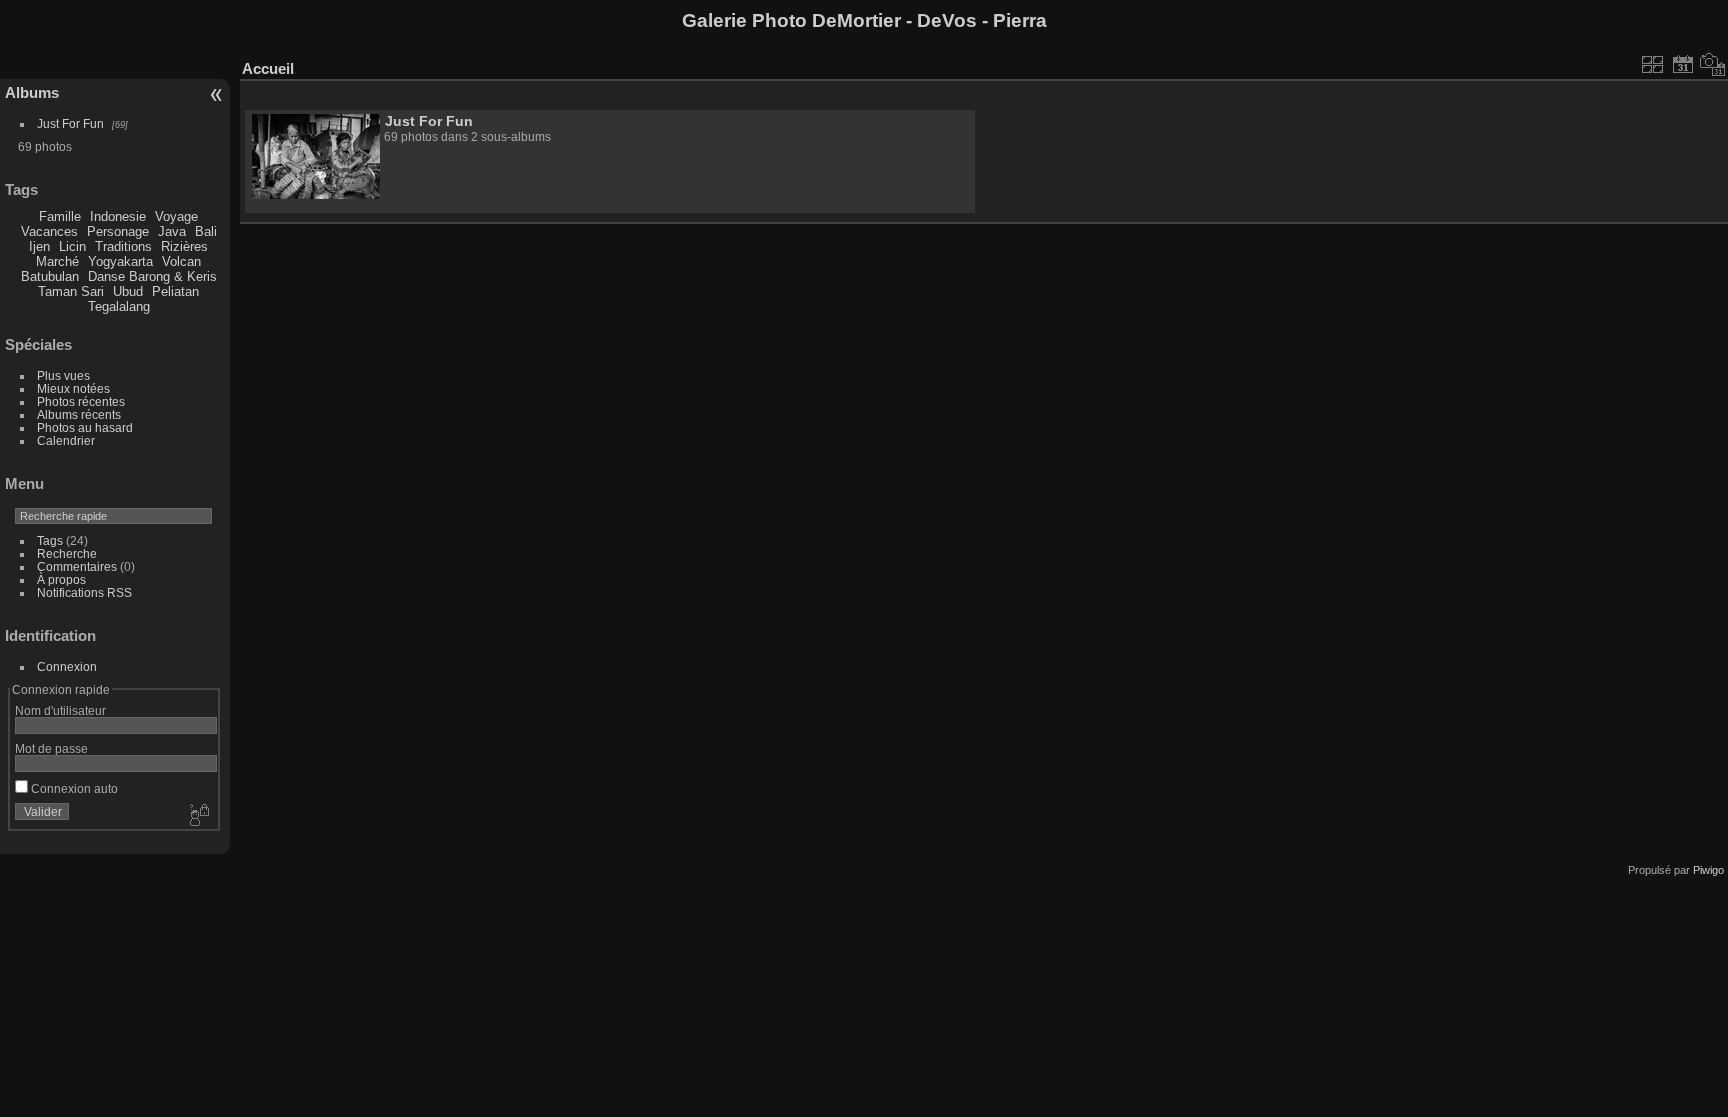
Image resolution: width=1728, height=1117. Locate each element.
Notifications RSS (84, 592)
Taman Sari (71, 291)
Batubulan (50, 276)
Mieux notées (73, 388)
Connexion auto (73, 788)
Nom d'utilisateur (60, 710)
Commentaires (77, 566)
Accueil (268, 68)
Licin (72, 246)
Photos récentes (81, 401)
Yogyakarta (120, 261)
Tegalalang (119, 306)
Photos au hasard (85, 427)
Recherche (67, 553)
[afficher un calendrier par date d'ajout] (1683, 64)
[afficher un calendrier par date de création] (1713, 64)
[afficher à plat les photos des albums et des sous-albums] (1653, 64)
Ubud (128, 291)
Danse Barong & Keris (152, 276)
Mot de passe (51, 748)
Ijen (39, 246)
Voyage (176, 216)
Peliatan (175, 291)
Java (172, 231)
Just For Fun (70, 123)
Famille (60, 216)
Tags (50, 540)
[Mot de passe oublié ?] (198, 816)
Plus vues (63, 375)
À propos (61, 579)
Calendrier (66, 440)
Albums (32, 92)
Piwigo (1708, 870)
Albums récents (79, 414)
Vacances (49, 231)
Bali (206, 231)
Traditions (123, 246)
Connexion (67, 666)
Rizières (184, 246)
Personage (118, 231)
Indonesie (118, 216)
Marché (57, 261)
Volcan (181, 261)
